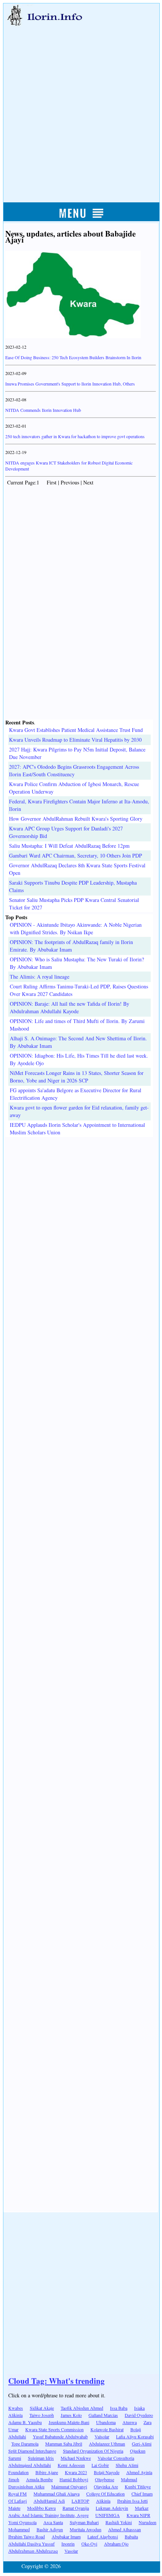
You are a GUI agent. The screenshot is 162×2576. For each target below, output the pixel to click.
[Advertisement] (81, 106)
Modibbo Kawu (41, 2508)
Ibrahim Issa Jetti (132, 2501)
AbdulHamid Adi (49, 2501)
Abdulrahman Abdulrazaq (33, 2551)
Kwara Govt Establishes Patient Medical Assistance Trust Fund (76, 730)
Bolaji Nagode (107, 2472)
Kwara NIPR (138, 2515)
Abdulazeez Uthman (107, 2444)
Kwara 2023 (76, 2472)
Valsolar (102, 2436)
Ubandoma (106, 2422)
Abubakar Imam (66, 2537)
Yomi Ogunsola (22, 2522)
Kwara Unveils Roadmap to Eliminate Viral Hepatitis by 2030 (75, 740)
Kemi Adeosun (71, 2465)
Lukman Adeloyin (112, 2508)
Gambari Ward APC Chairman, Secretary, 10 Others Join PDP (76, 855)
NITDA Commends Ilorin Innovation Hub (43, 410)
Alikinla (103, 2501)
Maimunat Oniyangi (69, 2486)
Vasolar (71, 2551)
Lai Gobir (100, 2465)
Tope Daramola (25, 2444)
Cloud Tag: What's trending (57, 2381)
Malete (14, 2508)
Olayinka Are (106, 2486)
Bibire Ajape (47, 2472)
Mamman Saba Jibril (64, 2444)
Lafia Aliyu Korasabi (135, 2436)
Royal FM (18, 2494)
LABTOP (80, 2501)
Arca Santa (53, 2522)
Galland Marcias (103, 2415)
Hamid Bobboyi (74, 2479)
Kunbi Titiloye (138, 2486)
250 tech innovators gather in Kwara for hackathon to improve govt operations (75, 436)
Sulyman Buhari (84, 2522)
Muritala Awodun (86, 2529)
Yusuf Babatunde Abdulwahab (60, 2436)
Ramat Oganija (76, 2508)
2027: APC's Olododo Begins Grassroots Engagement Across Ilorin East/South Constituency (74, 770)
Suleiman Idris (41, 2458)
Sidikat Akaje (42, 2408)
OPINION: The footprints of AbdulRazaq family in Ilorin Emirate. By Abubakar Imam (71, 946)
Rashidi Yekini (119, 2522)
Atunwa (130, 2422)
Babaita (131, 2537)
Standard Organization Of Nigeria (93, 2451)
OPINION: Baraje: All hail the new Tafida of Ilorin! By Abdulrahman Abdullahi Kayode (70, 1007)
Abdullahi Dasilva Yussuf (31, 2544)
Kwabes (16, 2408)
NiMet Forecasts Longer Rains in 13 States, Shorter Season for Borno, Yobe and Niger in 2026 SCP (77, 1077)
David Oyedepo (139, 2415)
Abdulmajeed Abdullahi (30, 2465)
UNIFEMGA (108, 2515)
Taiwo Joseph (42, 2415)
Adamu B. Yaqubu (25, 2422)
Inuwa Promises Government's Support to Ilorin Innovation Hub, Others (70, 384)
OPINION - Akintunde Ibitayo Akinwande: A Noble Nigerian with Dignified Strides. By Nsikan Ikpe (76, 928)
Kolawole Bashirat (107, 2429)
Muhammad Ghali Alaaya (57, 2494)
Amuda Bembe (39, 2479)
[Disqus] (81, 1231)
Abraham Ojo (116, 2544)
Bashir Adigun (50, 2529)
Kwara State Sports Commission (54, 2429)
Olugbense (105, 2479)
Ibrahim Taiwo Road (27, 2537)
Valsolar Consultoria (116, 2458)
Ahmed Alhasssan (125, 2529)
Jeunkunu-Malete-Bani (69, 2422)
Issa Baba (119, 2408)
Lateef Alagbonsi (103, 2537)
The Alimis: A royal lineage (40, 977)
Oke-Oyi (89, 2544)
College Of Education (105, 2494)
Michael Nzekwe (76, 2458)
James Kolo (71, 2415)
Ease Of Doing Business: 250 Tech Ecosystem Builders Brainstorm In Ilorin (73, 357)
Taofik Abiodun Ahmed (82, 2408)
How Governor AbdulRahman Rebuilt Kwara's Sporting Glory (76, 819)
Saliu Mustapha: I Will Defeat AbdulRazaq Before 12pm (69, 846)
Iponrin (68, 2544)
